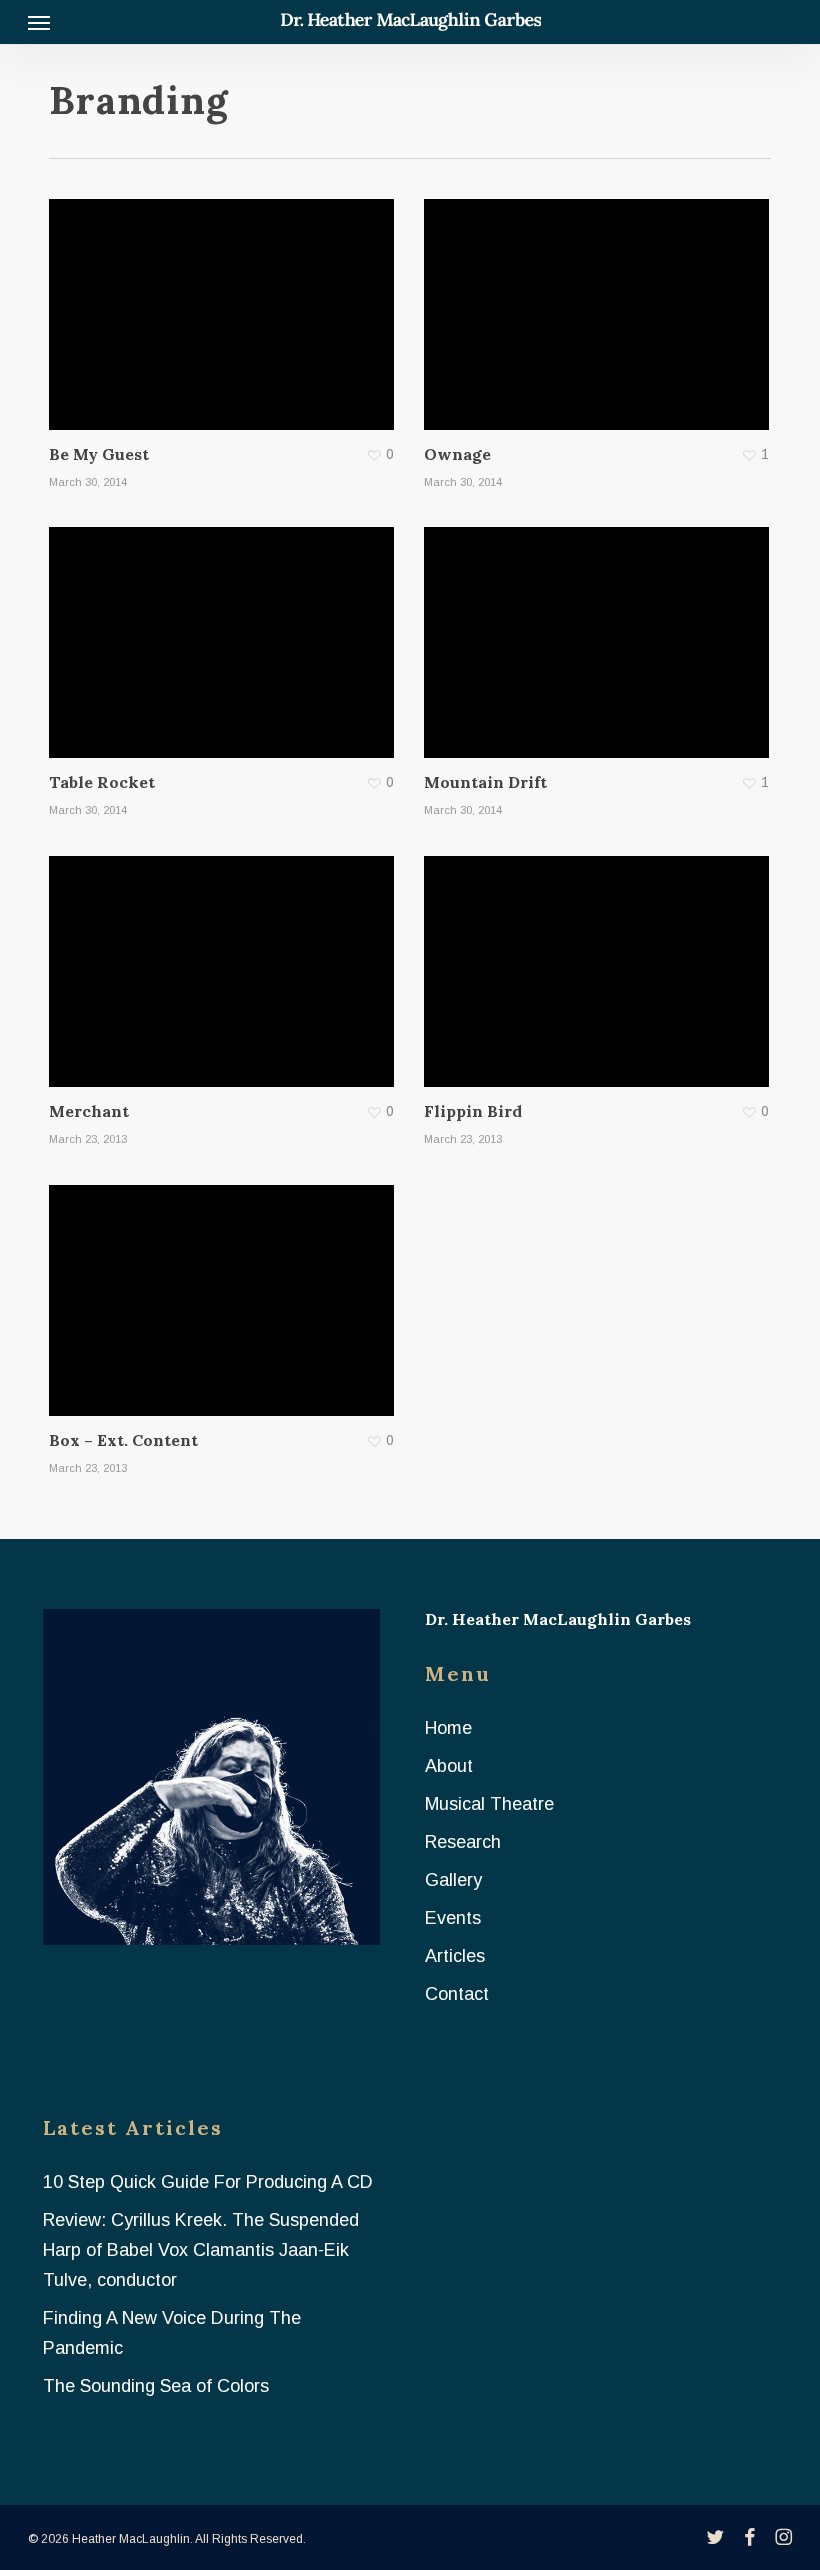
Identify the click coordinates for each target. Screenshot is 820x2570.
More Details (226, 300)
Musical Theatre (489, 1804)
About (449, 1766)
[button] (39, 22)
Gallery (453, 1880)
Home (448, 1728)
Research (463, 1842)
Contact (457, 1994)
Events (453, 1918)
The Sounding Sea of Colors (156, 2386)
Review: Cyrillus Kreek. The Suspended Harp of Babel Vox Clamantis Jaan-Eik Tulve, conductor (201, 2250)
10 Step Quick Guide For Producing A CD (208, 2182)
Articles (455, 1956)
